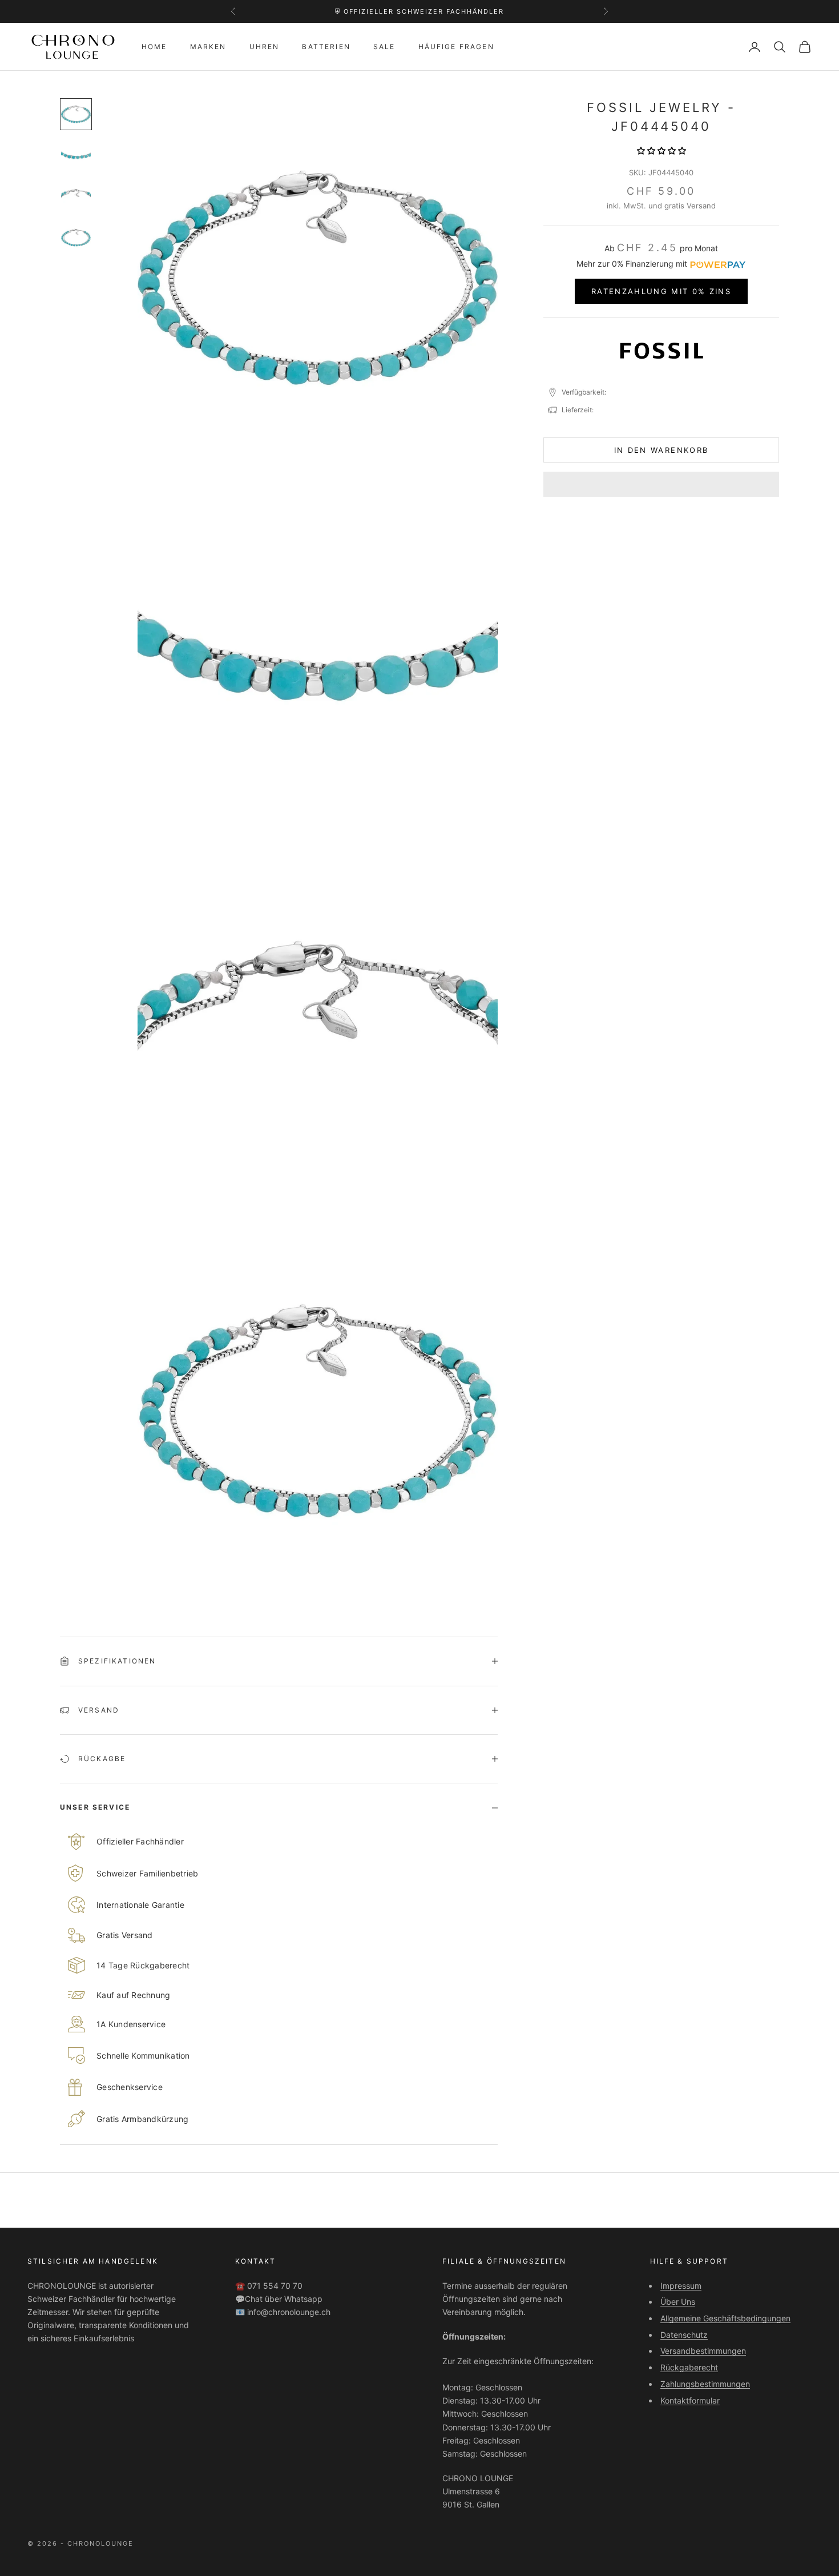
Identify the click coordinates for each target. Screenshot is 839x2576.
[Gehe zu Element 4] (76, 238)
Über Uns (678, 2302)
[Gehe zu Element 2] (76, 155)
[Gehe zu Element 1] (76, 114)
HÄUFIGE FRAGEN (456, 47)
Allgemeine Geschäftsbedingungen (725, 2318)
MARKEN (208, 47)
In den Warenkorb (661, 450)
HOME (154, 47)
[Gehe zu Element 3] (76, 196)
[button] (661, 150)
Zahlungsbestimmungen (705, 2384)
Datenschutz (684, 2335)
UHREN (265, 47)
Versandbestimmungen (703, 2351)
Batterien (326, 47)
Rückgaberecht (689, 2367)
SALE (384, 47)
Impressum (681, 2286)
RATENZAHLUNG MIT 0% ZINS (661, 291)
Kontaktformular (690, 2400)
